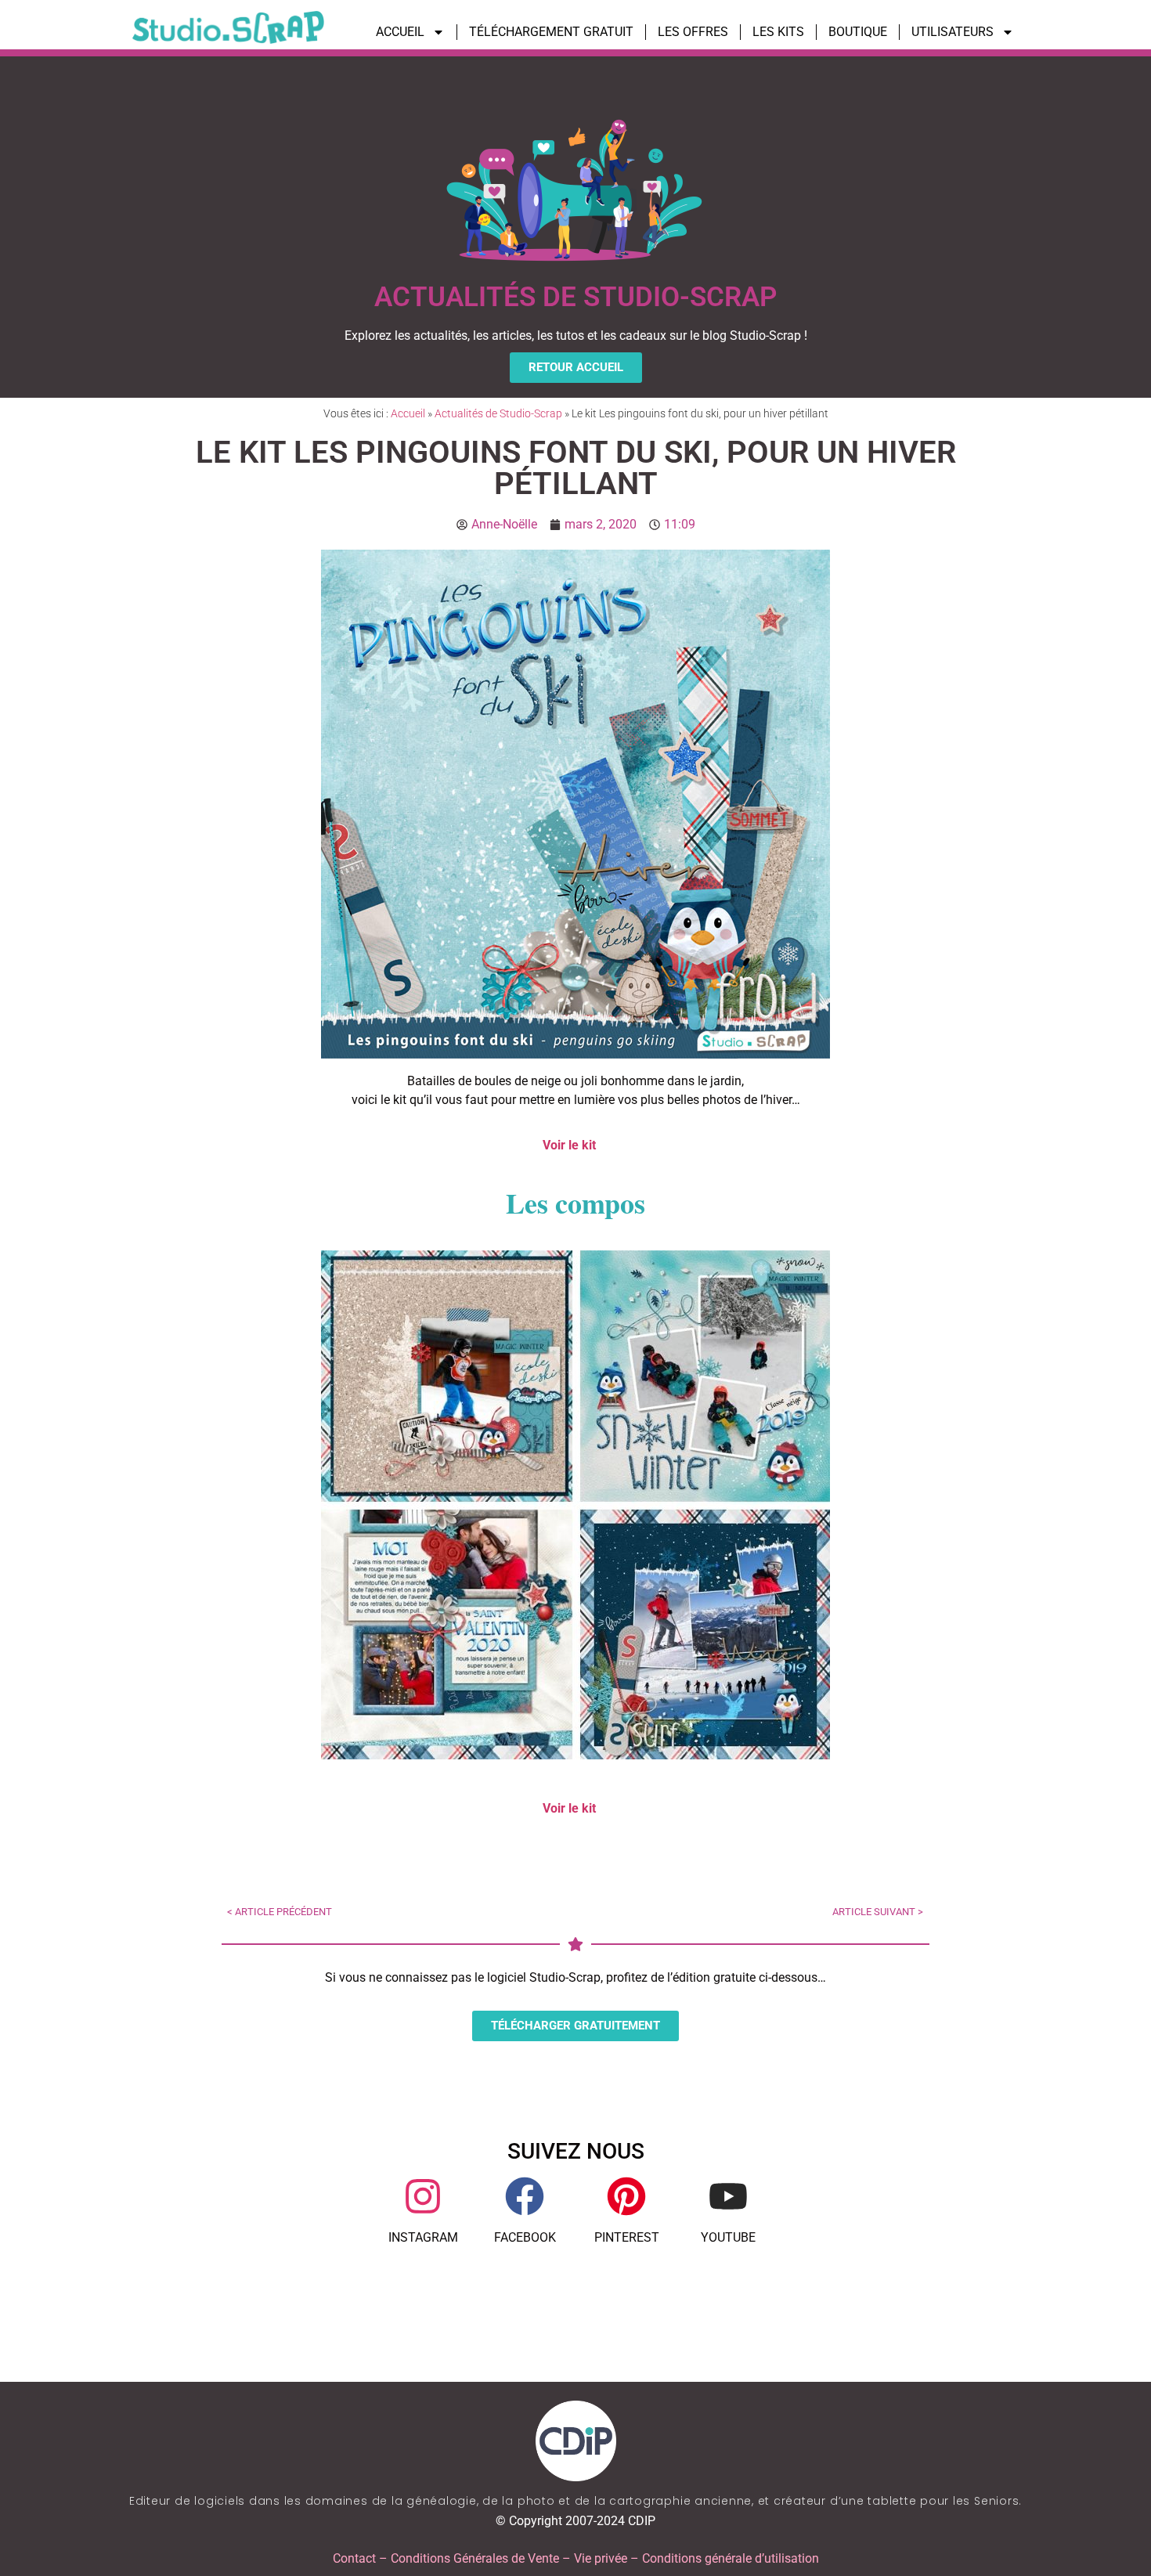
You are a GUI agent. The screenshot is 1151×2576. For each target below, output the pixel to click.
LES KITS (778, 32)
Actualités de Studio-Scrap (498, 413)
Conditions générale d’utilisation (731, 2558)
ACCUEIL (400, 32)
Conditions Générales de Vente (475, 2558)
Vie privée (601, 2558)
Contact (354, 2558)
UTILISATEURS (953, 32)
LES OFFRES (693, 32)
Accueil (408, 413)
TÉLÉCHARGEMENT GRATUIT (551, 32)
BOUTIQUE (858, 32)
